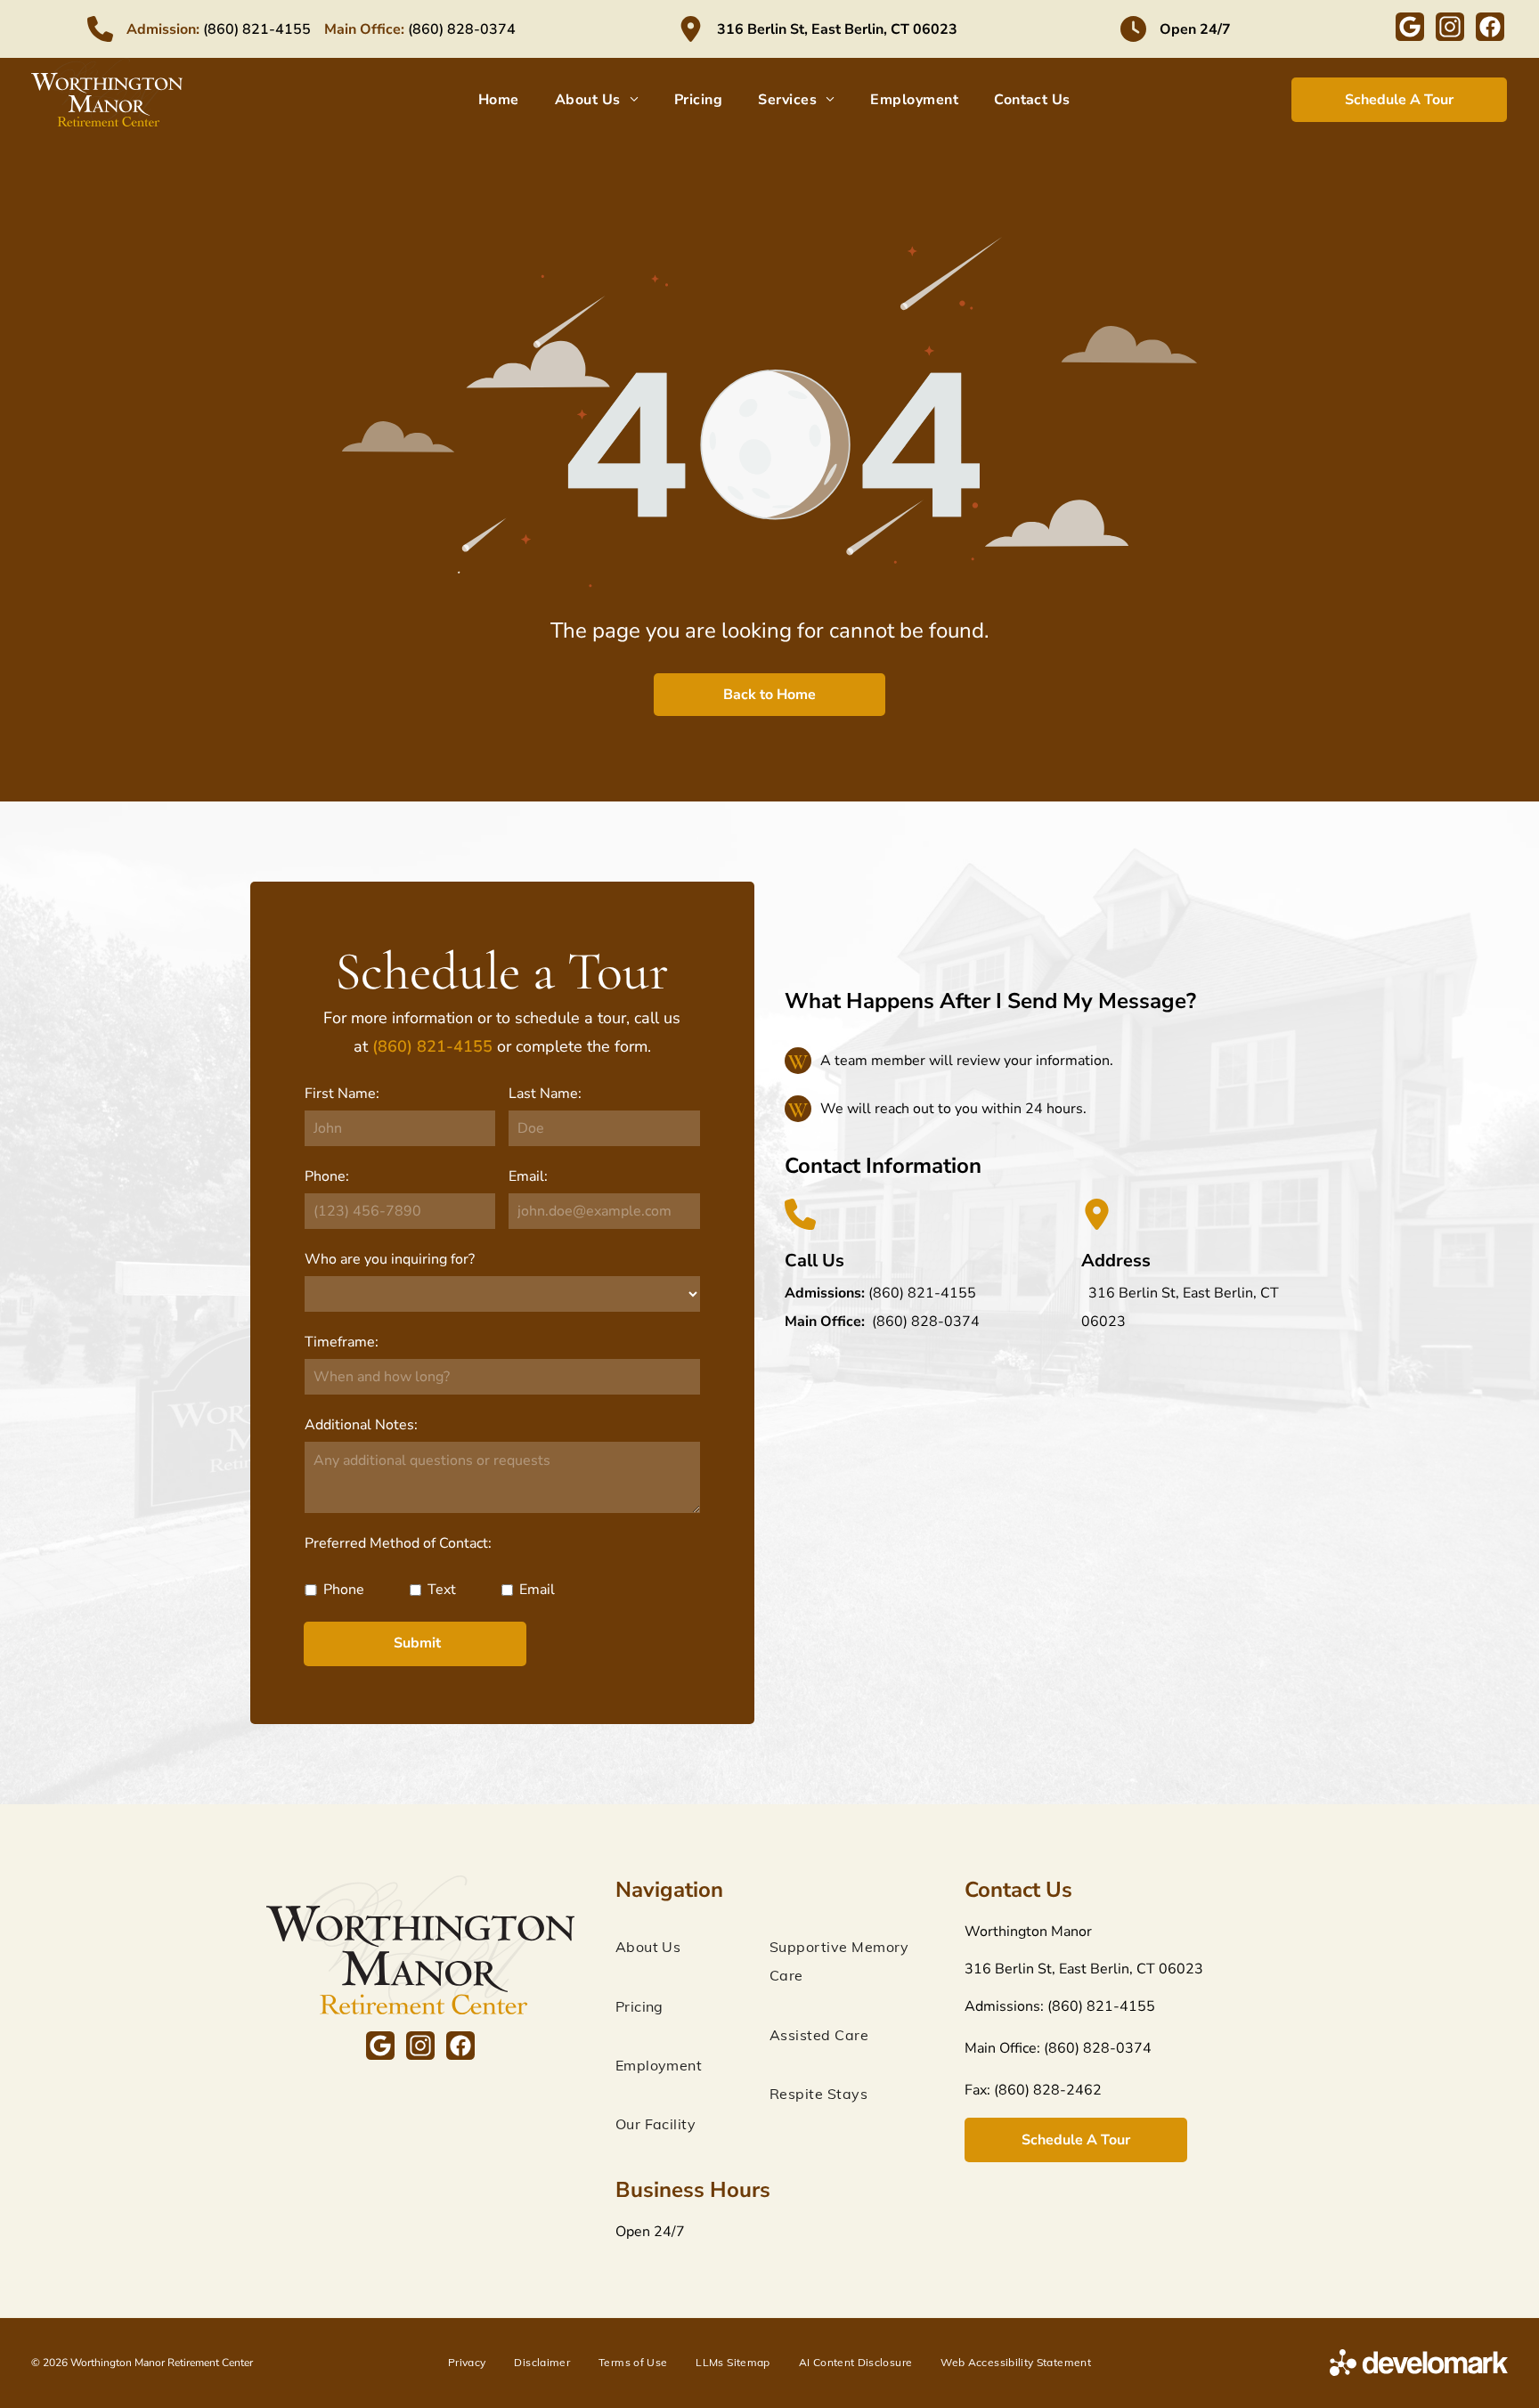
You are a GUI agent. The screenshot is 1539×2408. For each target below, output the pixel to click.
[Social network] (1410, 29)
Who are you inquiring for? (390, 1259)
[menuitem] (499, 100)
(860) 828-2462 (1048, 2090)
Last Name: (545, 1094)
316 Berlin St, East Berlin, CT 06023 (837, 29)
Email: (528, 1176)
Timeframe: (342, 1342)
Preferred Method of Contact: (398, 1543)
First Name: (342, 1094)
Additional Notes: (361, 1425)
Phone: (327, 1176)
